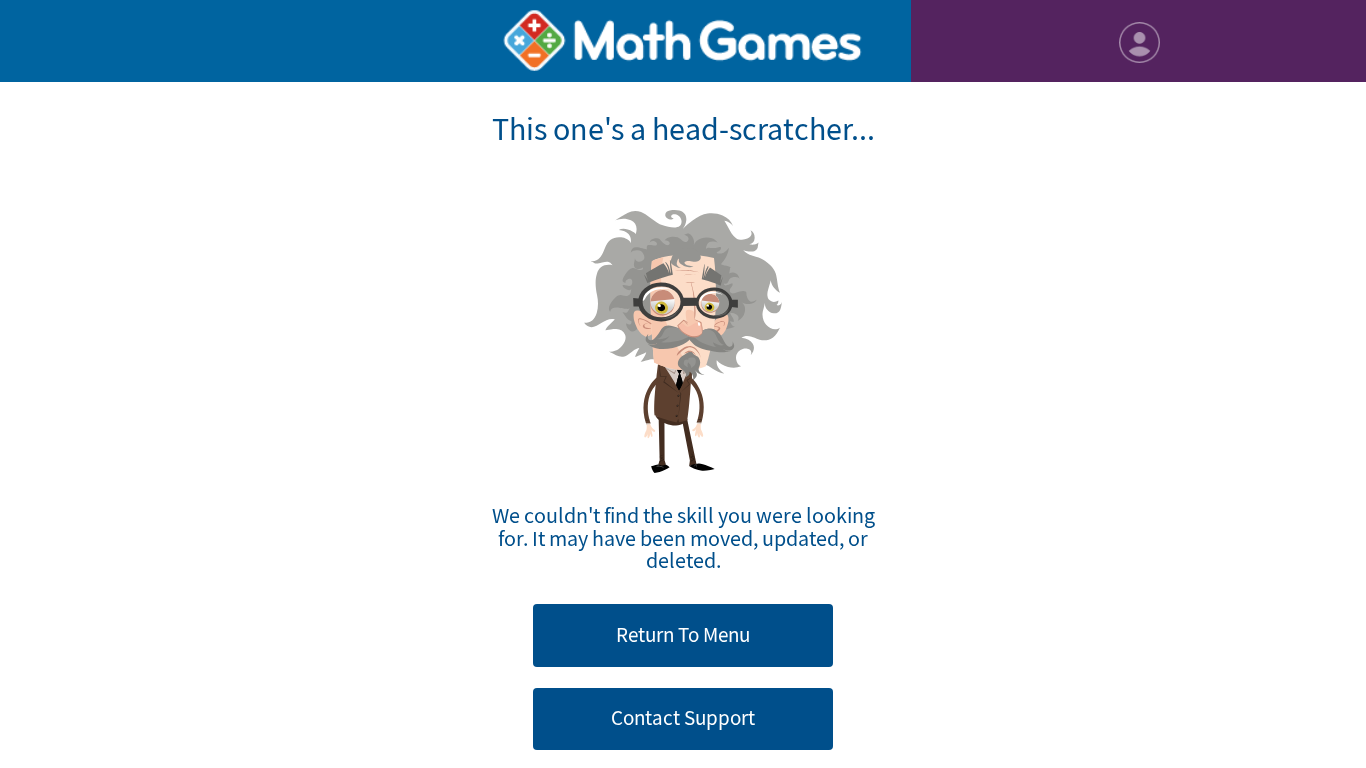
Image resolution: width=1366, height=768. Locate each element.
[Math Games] (682, 41)
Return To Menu (683, 635)
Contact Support (683, 718)
